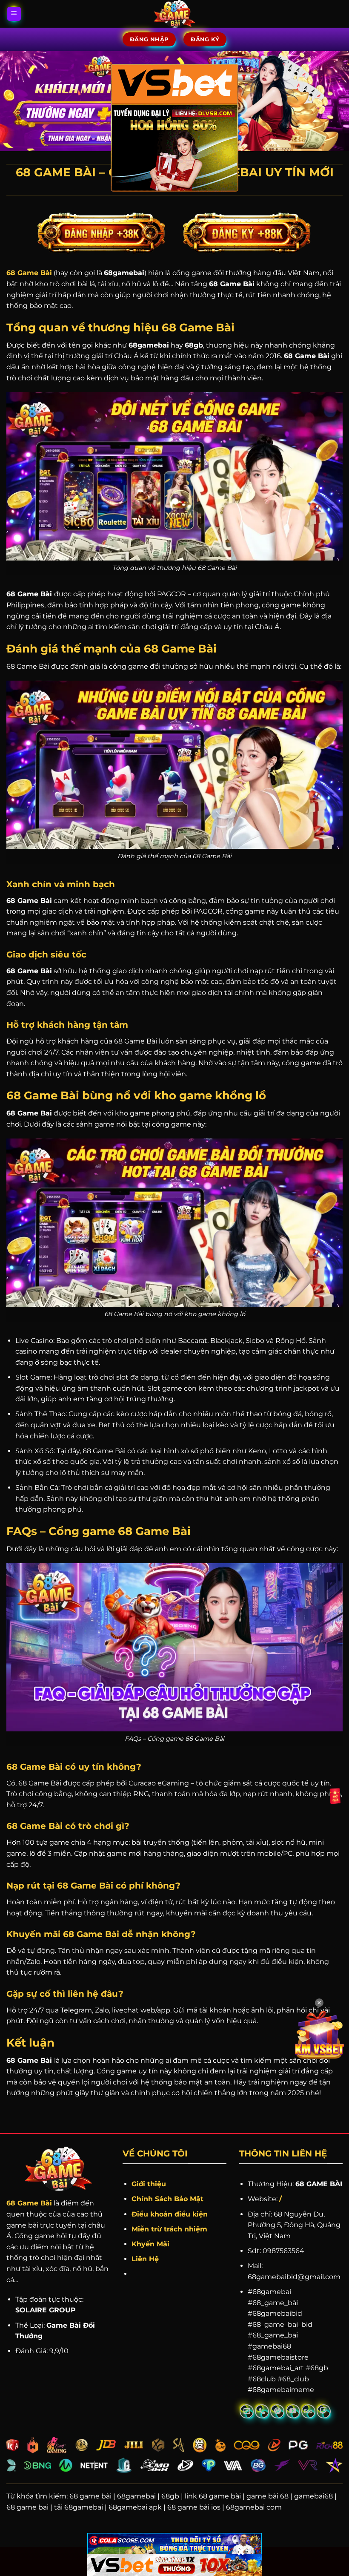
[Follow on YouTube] (293, 2411)
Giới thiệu (149, 2184)
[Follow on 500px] (308, 2411)
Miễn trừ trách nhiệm (169, 2229)
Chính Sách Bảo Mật (167, 2199)
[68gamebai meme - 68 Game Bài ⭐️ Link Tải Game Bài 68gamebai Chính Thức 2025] (175, 14)
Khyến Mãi (152, 2244)
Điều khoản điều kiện (170, 2214)
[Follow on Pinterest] (277, 2411)
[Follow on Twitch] (324, 2411)
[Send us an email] (247, 2411)
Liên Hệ (145, 2259)
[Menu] (14, 14)
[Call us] (262, 2411)
